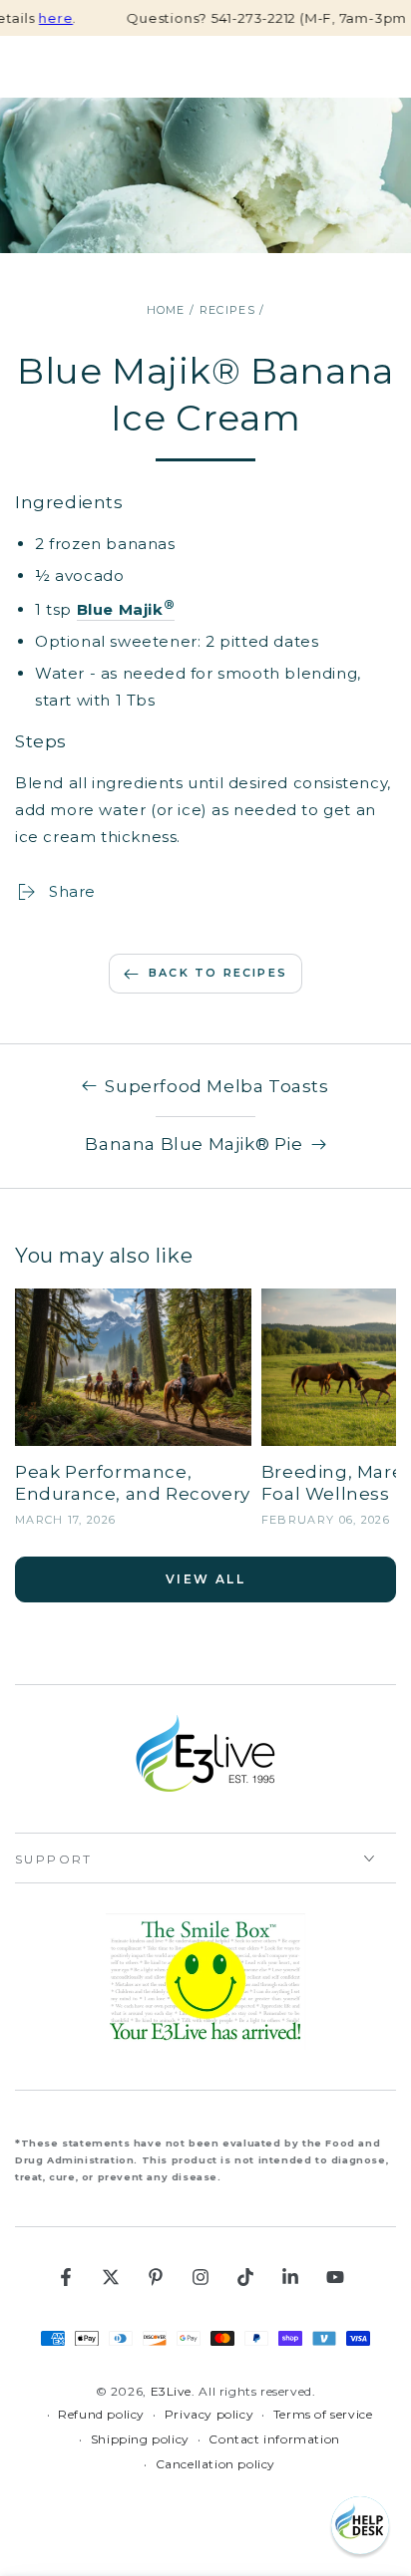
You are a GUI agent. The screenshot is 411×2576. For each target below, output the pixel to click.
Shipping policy (140, 2439)
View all (205, 1579)
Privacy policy (209, 2414)
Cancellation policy (215, 2464)
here (37, 18)
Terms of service (323, 2414)
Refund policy (101, 2414)
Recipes (227, 310)
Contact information (274, 2439)
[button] (360, 2525)
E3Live (172, 2391)
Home (166, 310)
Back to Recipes (218, 973)
